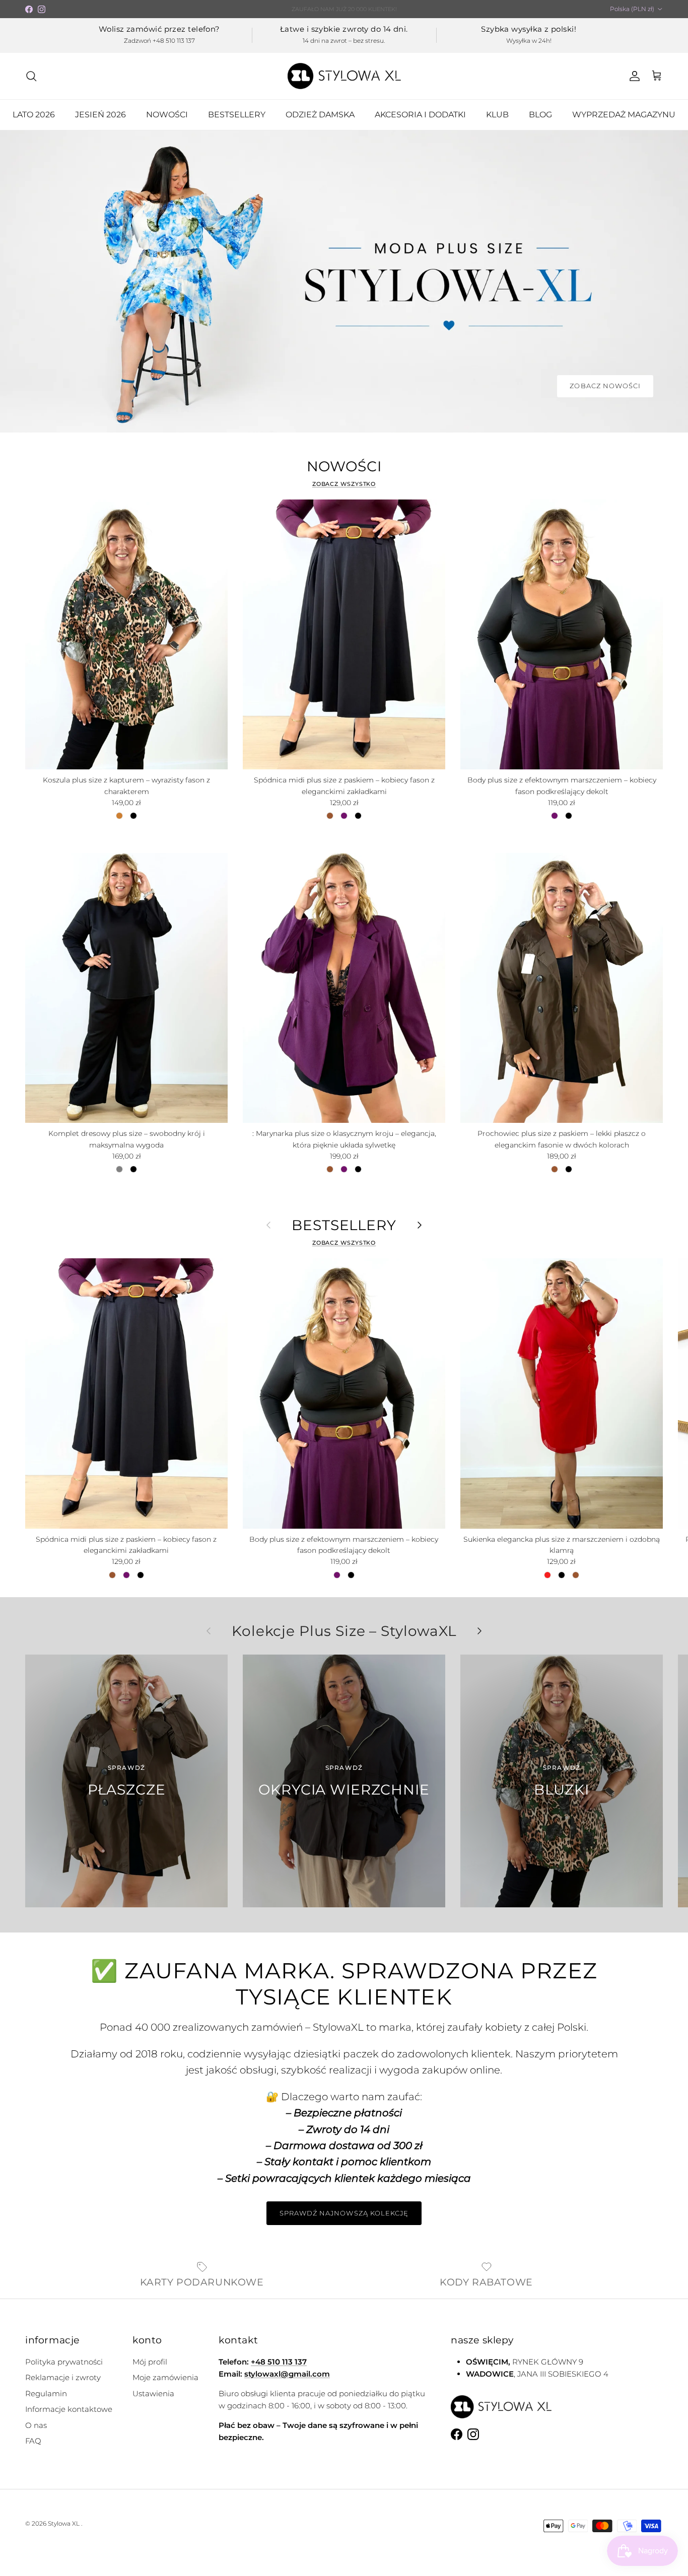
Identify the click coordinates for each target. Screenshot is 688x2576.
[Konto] (633, 76)
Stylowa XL (64, 2523)
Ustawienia (153, 2393)
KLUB (497, 115)
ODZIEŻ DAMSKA (320, 115)
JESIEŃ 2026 (100, 115)
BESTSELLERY (237, 115)
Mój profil (150, 2362)
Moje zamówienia (165, 2377)
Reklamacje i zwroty (63, 2377)
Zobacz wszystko (344, 484)
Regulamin (46, 2393)
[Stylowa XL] (344, 76)
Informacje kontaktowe (69, 2409)
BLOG (540, 115)
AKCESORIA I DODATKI (420, 115)
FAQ (33, 2441)
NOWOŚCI (167, 115)
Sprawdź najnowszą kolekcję (344, 2213)
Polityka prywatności (64, 2362)
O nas (36, 2425)
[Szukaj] (31, 76)
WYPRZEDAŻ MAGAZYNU (624, 115)
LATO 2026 (34, 115)
